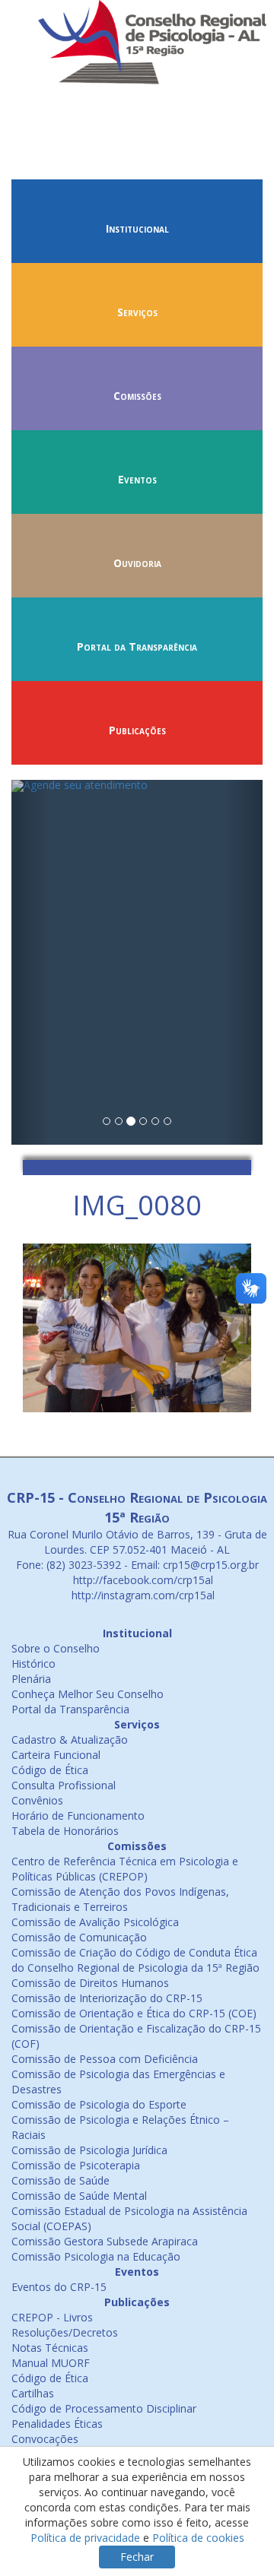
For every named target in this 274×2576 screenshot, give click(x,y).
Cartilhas (33, 2393)
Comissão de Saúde (61, 2180)
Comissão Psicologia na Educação (96, 2256)
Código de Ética (50, 1770)
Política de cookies (198, 2538)
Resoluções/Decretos (65, 2332)
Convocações (45, 2439)
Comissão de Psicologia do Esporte (99, 2104)
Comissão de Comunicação (79, 1937)
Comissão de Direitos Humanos (90, 1983)
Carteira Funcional (56, 1755)
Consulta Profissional (64, 1785)
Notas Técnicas (50, 2348)
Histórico (33, 1663)
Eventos (137, 479)
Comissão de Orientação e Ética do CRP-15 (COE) (134, 2013)
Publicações (137, 730)
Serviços (137, 312)
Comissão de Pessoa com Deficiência (105, 2059)
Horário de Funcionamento (78, 1816)
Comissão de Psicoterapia (76, 2165)
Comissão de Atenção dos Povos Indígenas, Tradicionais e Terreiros (120, 1899)
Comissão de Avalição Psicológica (95, 1922)
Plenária (31, 1679)
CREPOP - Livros (52, 2317)
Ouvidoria (137, 563)
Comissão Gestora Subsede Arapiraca (105, 2241)
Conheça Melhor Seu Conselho (88, 1694)
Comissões (137, 396)
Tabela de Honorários (65, 1831)
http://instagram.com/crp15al (142, 1595)
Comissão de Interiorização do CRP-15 (107, 1998)
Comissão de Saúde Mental (79, 2196)
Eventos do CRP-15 (59, 2287)
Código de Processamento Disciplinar (104, 2408)
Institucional (137, 228)
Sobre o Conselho (56, 1648)
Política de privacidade (85, 2538)
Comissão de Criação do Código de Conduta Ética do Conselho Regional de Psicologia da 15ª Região (135, 1960)
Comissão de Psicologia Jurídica (89, 2150)
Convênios (37, 1800)
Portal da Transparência (137, 646)
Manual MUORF (51, 2363)
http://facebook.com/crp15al (142, 1580)
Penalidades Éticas (57, 2424)
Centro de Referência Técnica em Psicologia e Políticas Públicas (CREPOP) (125, 1869)
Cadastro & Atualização (70, 1740)
